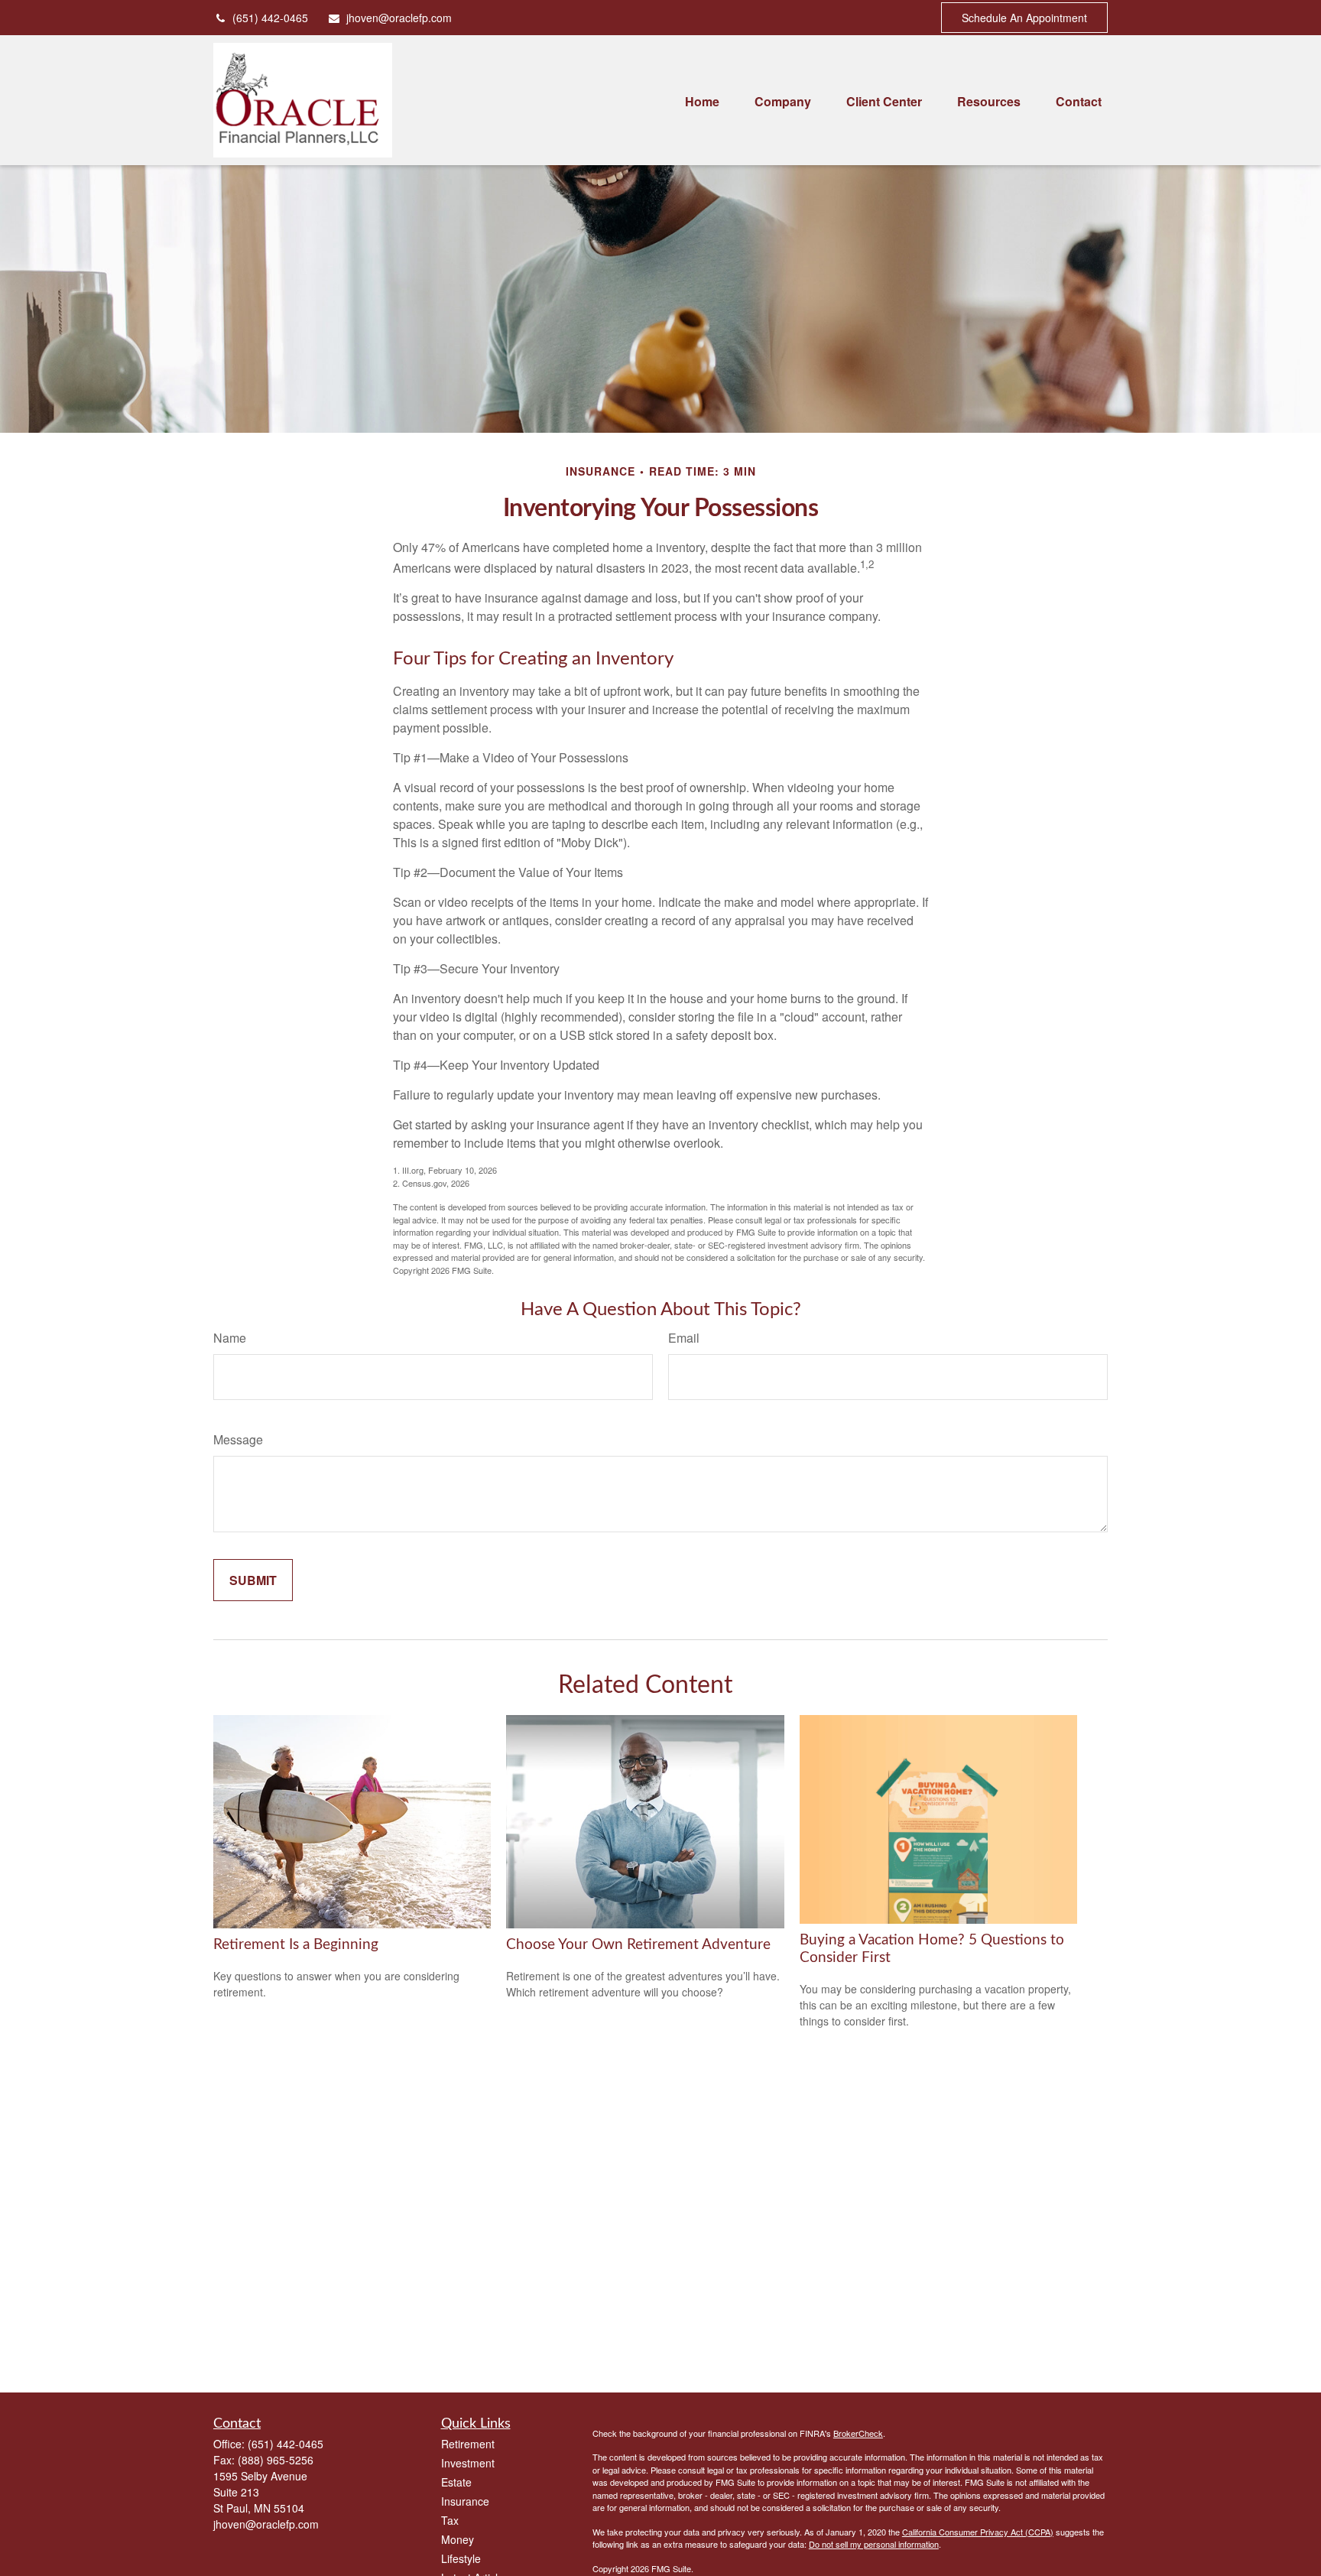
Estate (456, 2482)
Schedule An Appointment (1024, 18)
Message (238, 1439)
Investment (468, 2463)
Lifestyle (461, 2558)
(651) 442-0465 (270, 18)
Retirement (468, 2444)
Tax (450, 2520)
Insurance (465, 2501)
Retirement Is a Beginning (296, 1945)
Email (684, 1338)
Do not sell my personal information (874, 2544)
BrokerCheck (858, 2433)
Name (230, 1338)
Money (458, 2539)
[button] (702, 100)
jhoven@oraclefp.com (399, 18)
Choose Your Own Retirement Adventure (638, 1945)
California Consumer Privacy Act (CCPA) (978, 2532)
